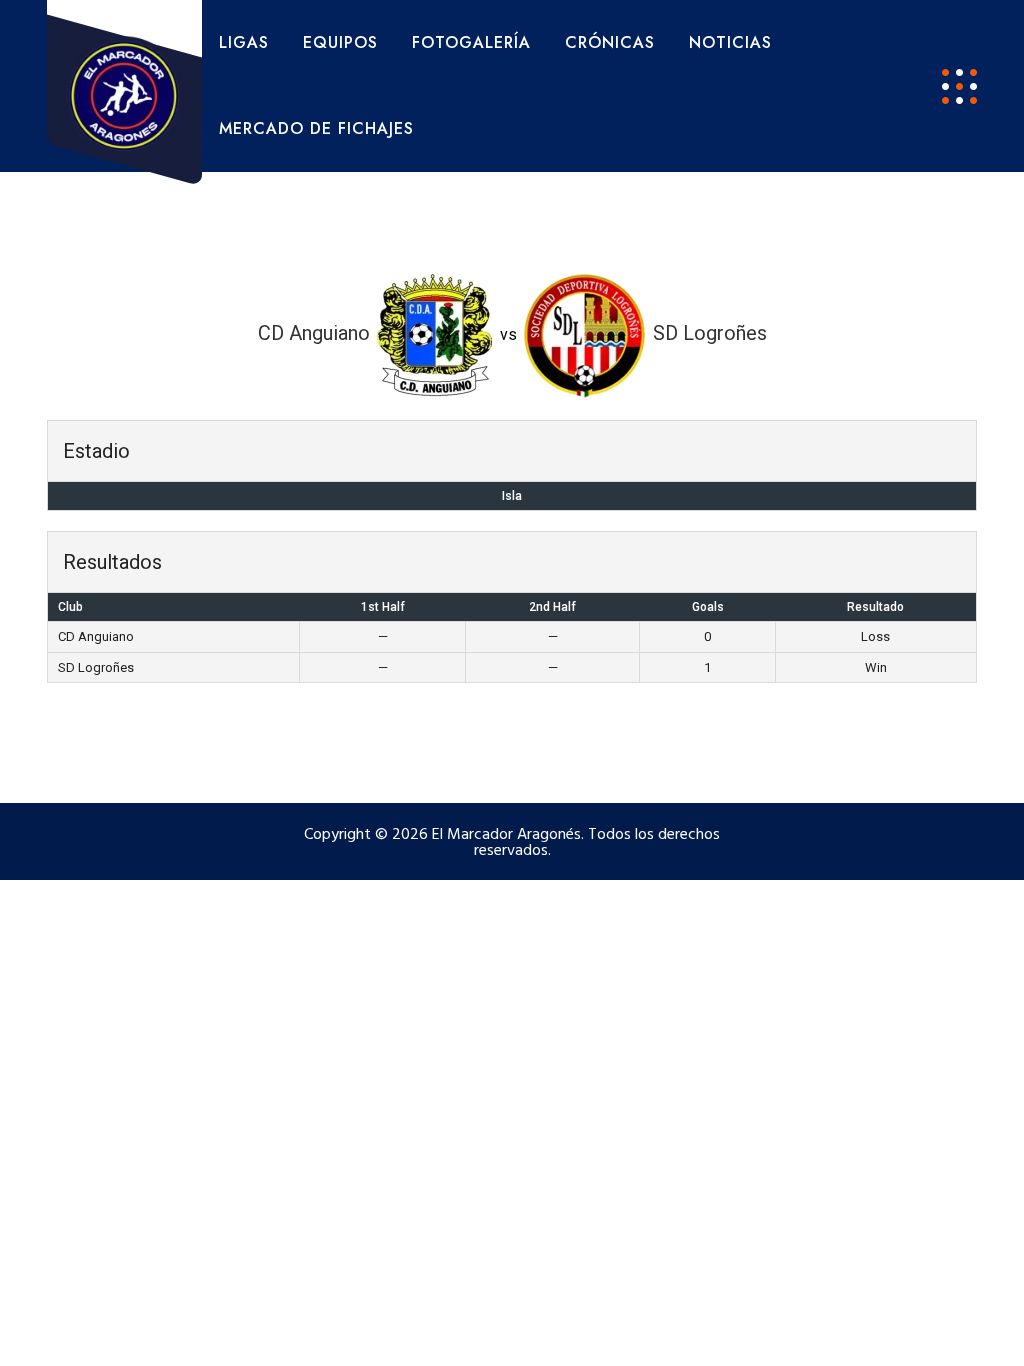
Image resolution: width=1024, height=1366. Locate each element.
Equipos (340, 42)
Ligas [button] (244, 42)
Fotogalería (471, 42)
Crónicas (610, 42)
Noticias (730, 42)
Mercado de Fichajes (316, 128)
